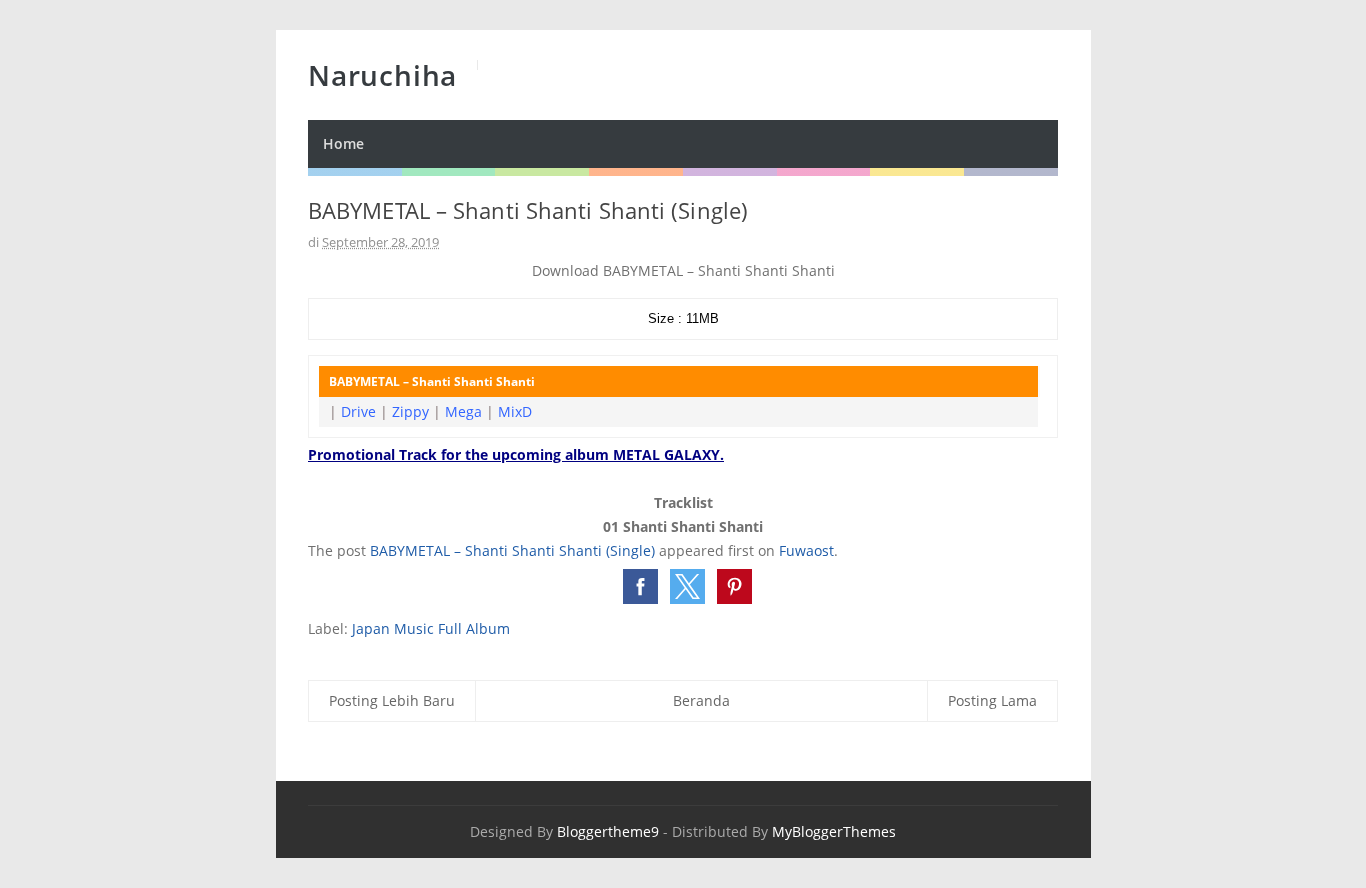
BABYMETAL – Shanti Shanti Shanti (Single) (512, 550)
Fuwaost (806, 550)
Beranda (701, 700)
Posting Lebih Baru (392, 700)
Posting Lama (992, 700)
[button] (640, 586)
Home (343, 143)
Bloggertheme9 (608, 831)
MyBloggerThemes (834, 831)
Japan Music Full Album (431, 628)
